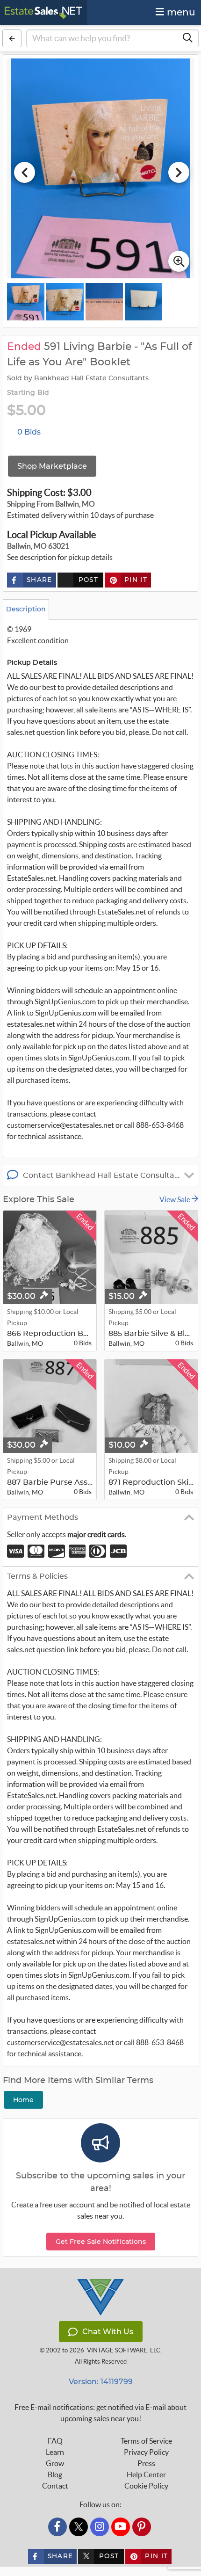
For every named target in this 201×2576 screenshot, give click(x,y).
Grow (55, 2463)
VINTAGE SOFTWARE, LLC (124, 2350)
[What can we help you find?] (187, 38)
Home (23, 2100)
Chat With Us (108, 2332)
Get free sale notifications (101, 2242)
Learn (55, 2452)
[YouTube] (121, 2527)
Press (146, 2463)
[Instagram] (100, 2527)
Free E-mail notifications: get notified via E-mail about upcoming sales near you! (100, 2413)
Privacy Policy (146, 2452)
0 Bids (29, 432)
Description (26, 609)
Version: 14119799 (101, 2382)
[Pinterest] (142, 2527)
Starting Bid (28, 393)
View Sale (176, 1199)
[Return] (12, 38)
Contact (55, 2486)
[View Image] (26, 302)
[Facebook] (57, 2527)
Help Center (146, 2474)
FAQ (55, 2441)
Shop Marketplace (52, 466)
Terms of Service (146, 2441)
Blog (55, 2474)
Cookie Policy (146, 2486)
